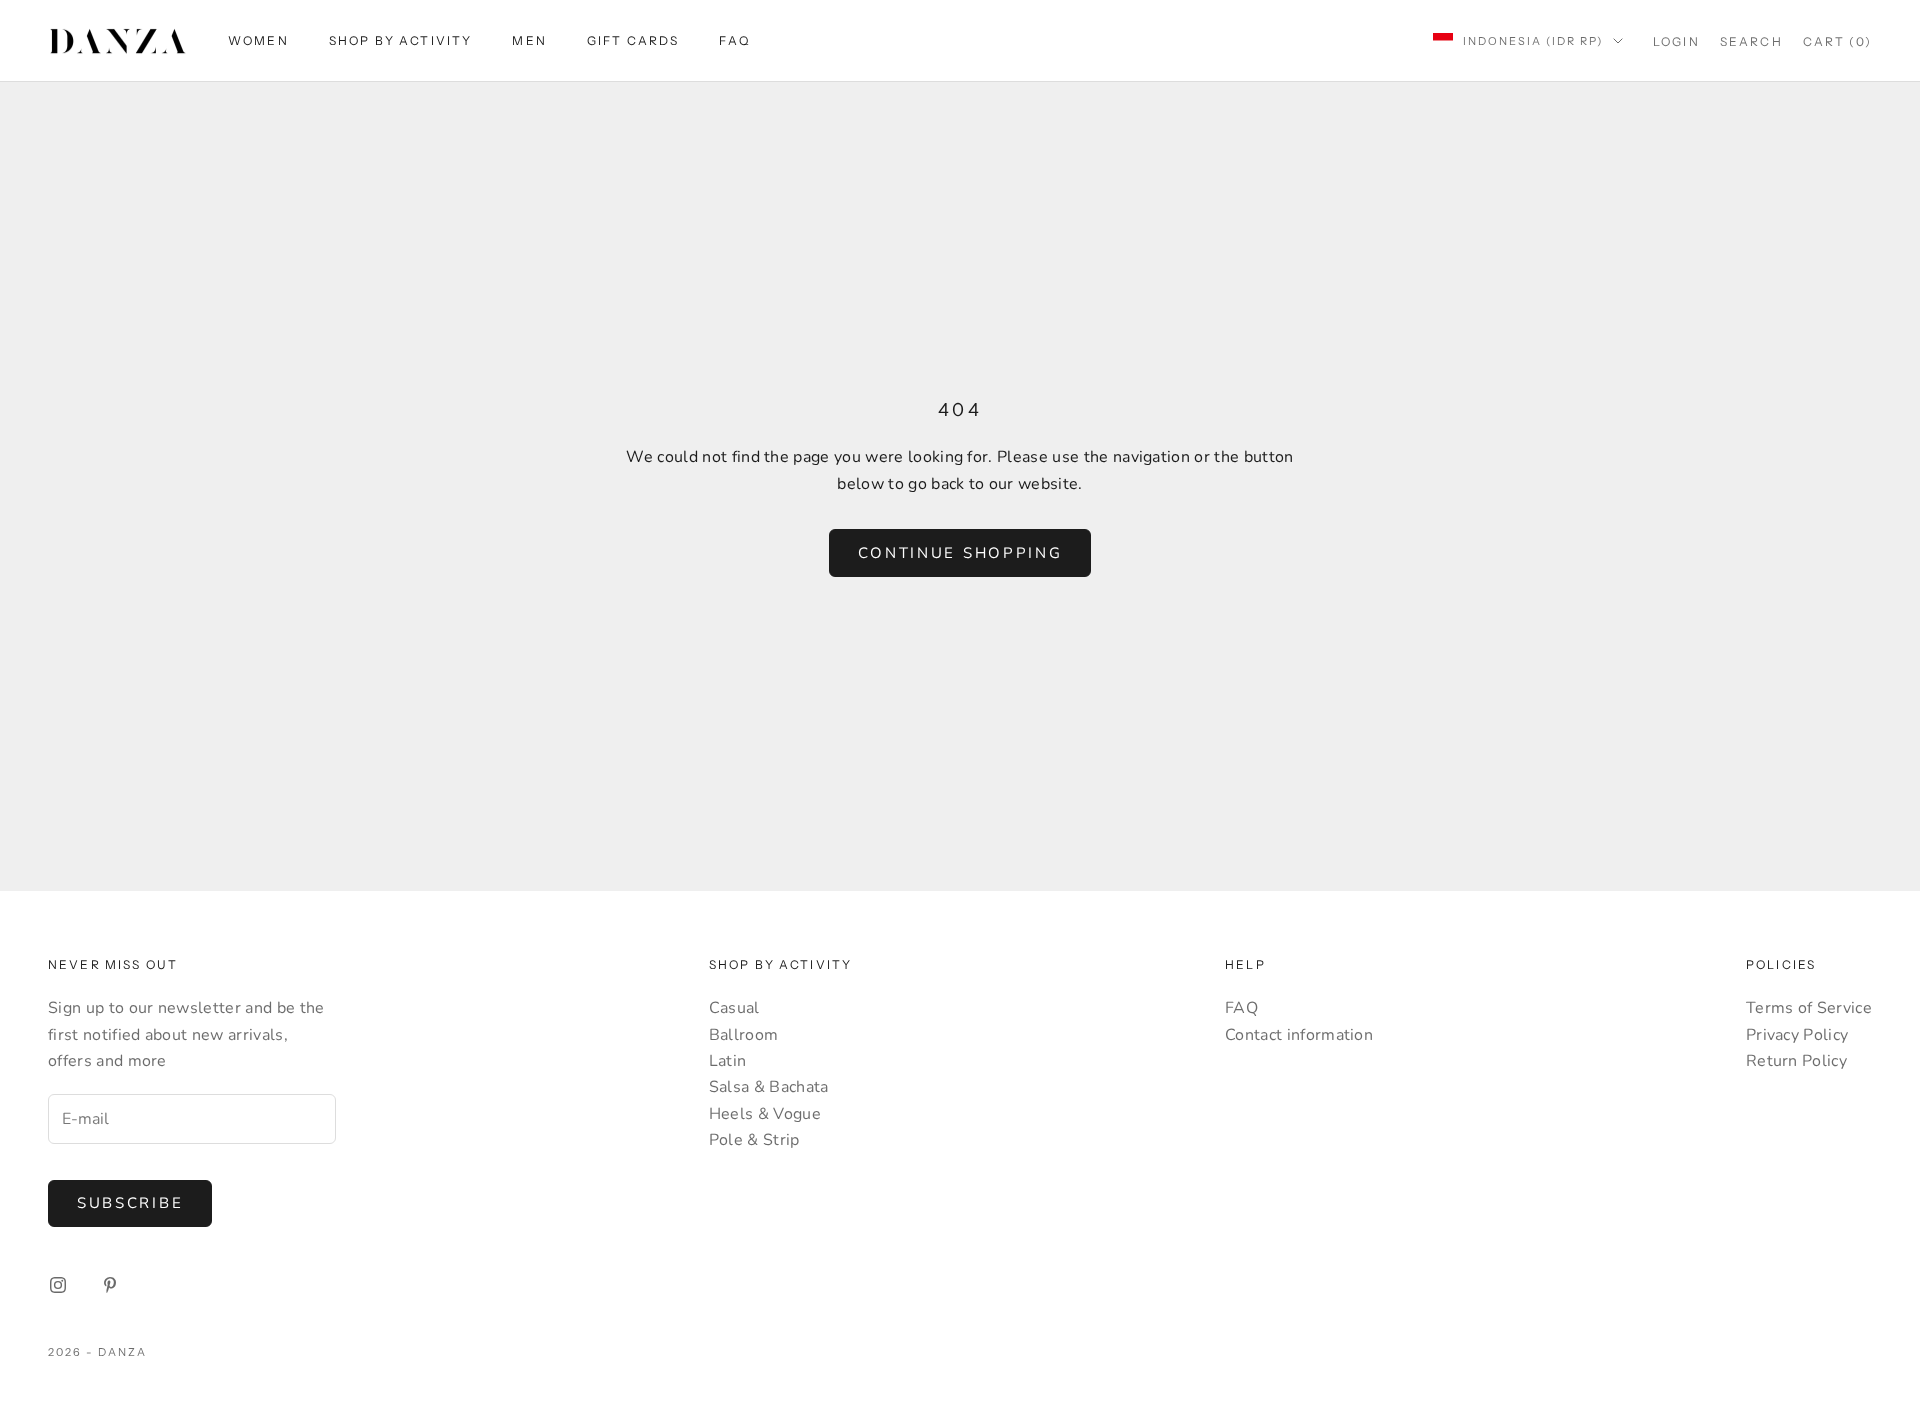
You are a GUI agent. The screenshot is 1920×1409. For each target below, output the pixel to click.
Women (258, 40)
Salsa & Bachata (769, 1087)
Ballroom (744, 1035)
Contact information (1299, 1035)
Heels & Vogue (765, 1114)
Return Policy (1796, 1061)
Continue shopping (960, 553)
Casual (734, 1008)
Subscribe (130, 1203)
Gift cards (633, 40)
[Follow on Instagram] (58, 1285)
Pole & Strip (754, 1140)
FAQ (734, 40)
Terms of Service (1809, 1008)
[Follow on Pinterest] (110, 1285)
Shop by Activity (401, 40)
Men (529, 40)
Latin (728, 1061)
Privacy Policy (1797, 1035)
